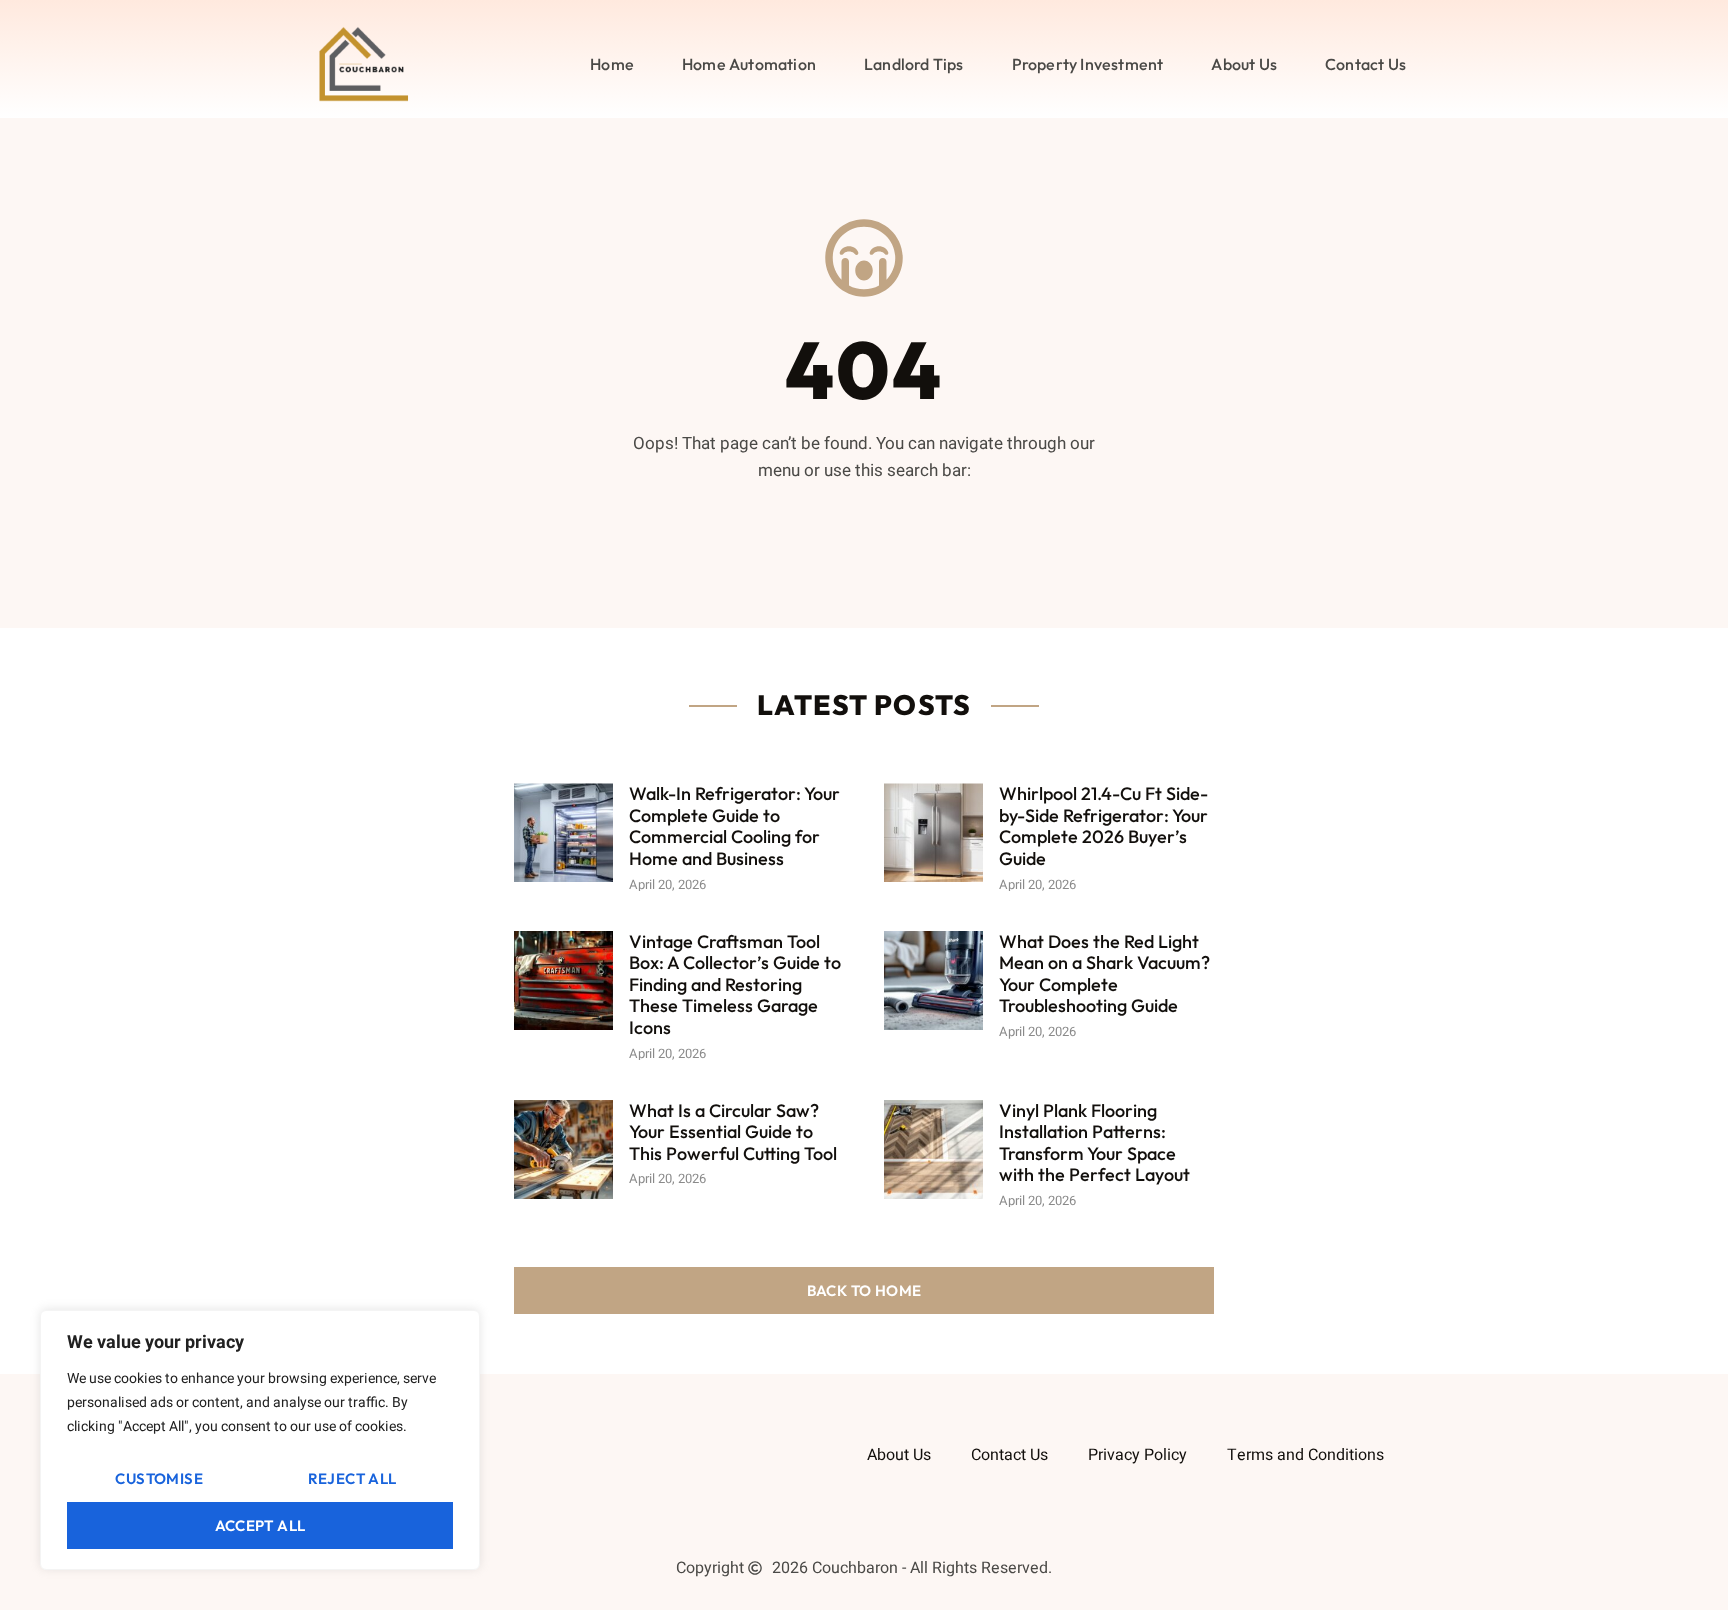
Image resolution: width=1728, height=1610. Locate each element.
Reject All (352, 1478)
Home (612, 64)
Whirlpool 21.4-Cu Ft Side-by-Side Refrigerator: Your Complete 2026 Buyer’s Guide (1103, 826)
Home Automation (749, 64)
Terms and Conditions (1305, 1455)
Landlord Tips (914, 64)
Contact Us (1365, 64)
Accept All (260, 1525)
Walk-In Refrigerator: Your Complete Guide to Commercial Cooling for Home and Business (734, 826)
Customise (159, 1478)
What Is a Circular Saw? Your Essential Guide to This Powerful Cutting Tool (733, 1132)
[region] (260, 1440)
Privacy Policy (1137, 1455)
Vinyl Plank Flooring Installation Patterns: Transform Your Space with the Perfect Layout (1094, 1143)
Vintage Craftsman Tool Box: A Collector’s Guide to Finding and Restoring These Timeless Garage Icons (735, 984)
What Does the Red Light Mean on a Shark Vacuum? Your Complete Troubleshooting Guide (1104, 974)
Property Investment (1088, 64)
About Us (1244, 64)
